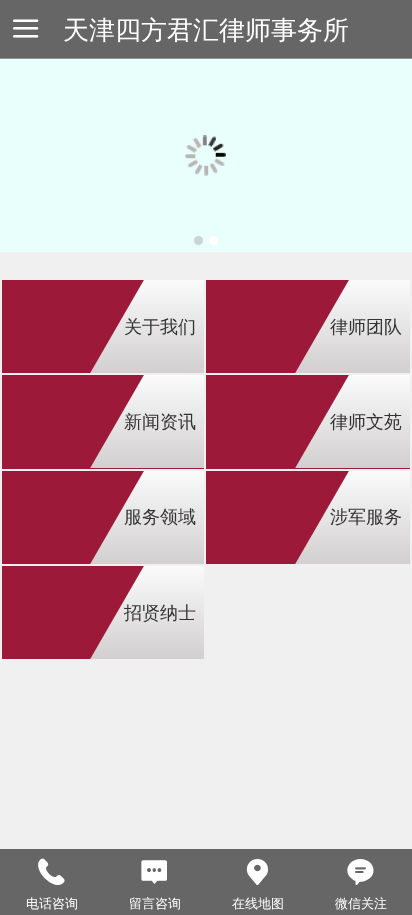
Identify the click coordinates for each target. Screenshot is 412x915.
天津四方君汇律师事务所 (206, 30)
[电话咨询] (51, 872)
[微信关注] (360, 872)
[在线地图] (257, 872)
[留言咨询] (154, 872)
